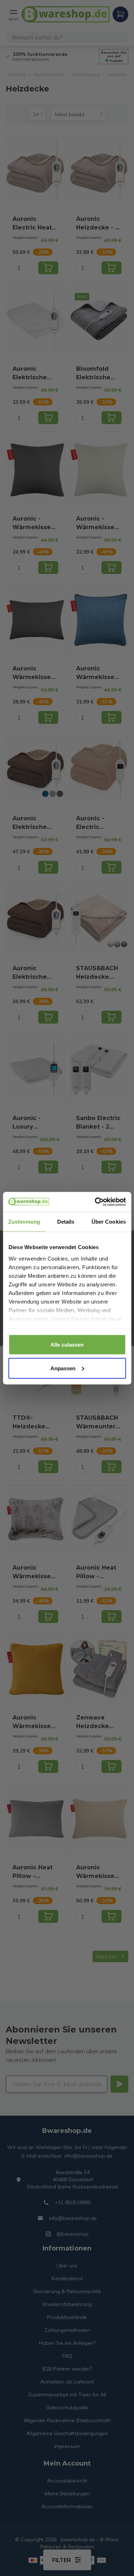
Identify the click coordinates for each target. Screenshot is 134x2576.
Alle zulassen (67, 1345)
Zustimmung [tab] (24, 1222)
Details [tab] (66, 1222)
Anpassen (63, 1368)
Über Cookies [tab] (109, 1222)
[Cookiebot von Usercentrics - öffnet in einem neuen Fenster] (95, 1202)
